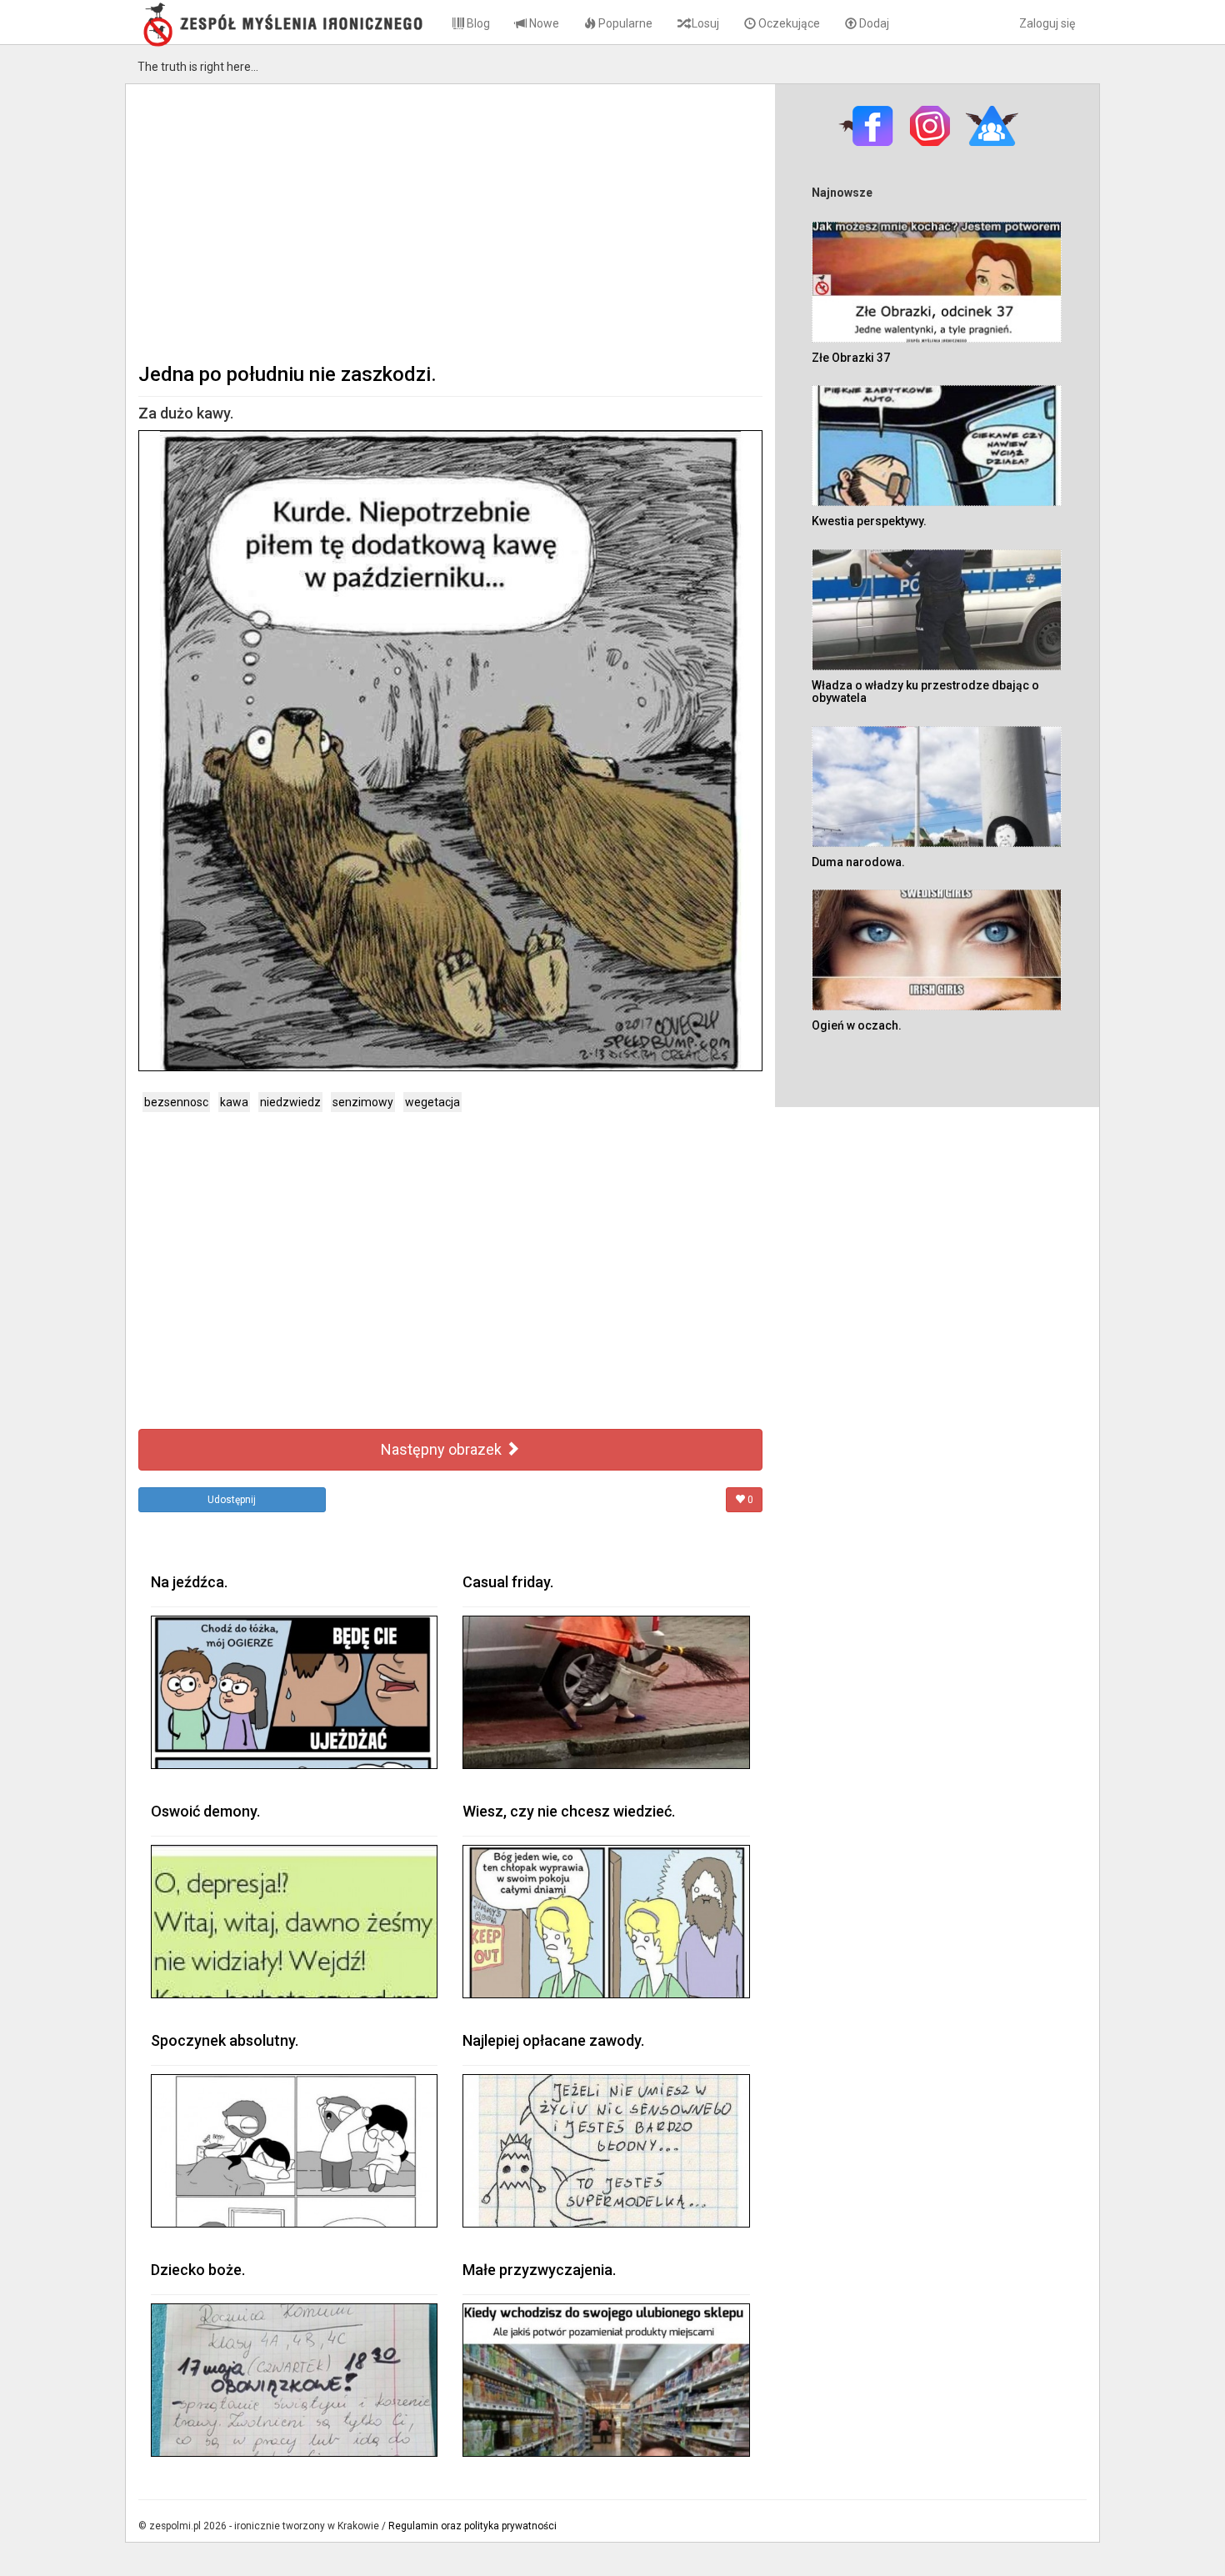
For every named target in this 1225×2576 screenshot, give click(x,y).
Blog (477, 23)
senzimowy (363, 1102)
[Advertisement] (450, 222)
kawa (234, 1102)
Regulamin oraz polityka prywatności (472, 2526)
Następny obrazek (443, 1449)
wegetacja (432, 1102)
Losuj (704, 23)
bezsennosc (176, 1102)
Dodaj (873, 23)
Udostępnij (232, 1500)
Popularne (624, 23)
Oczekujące (788, 23)
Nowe (543, 23)
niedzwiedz (290, 1102)
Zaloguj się (1047, 23)
